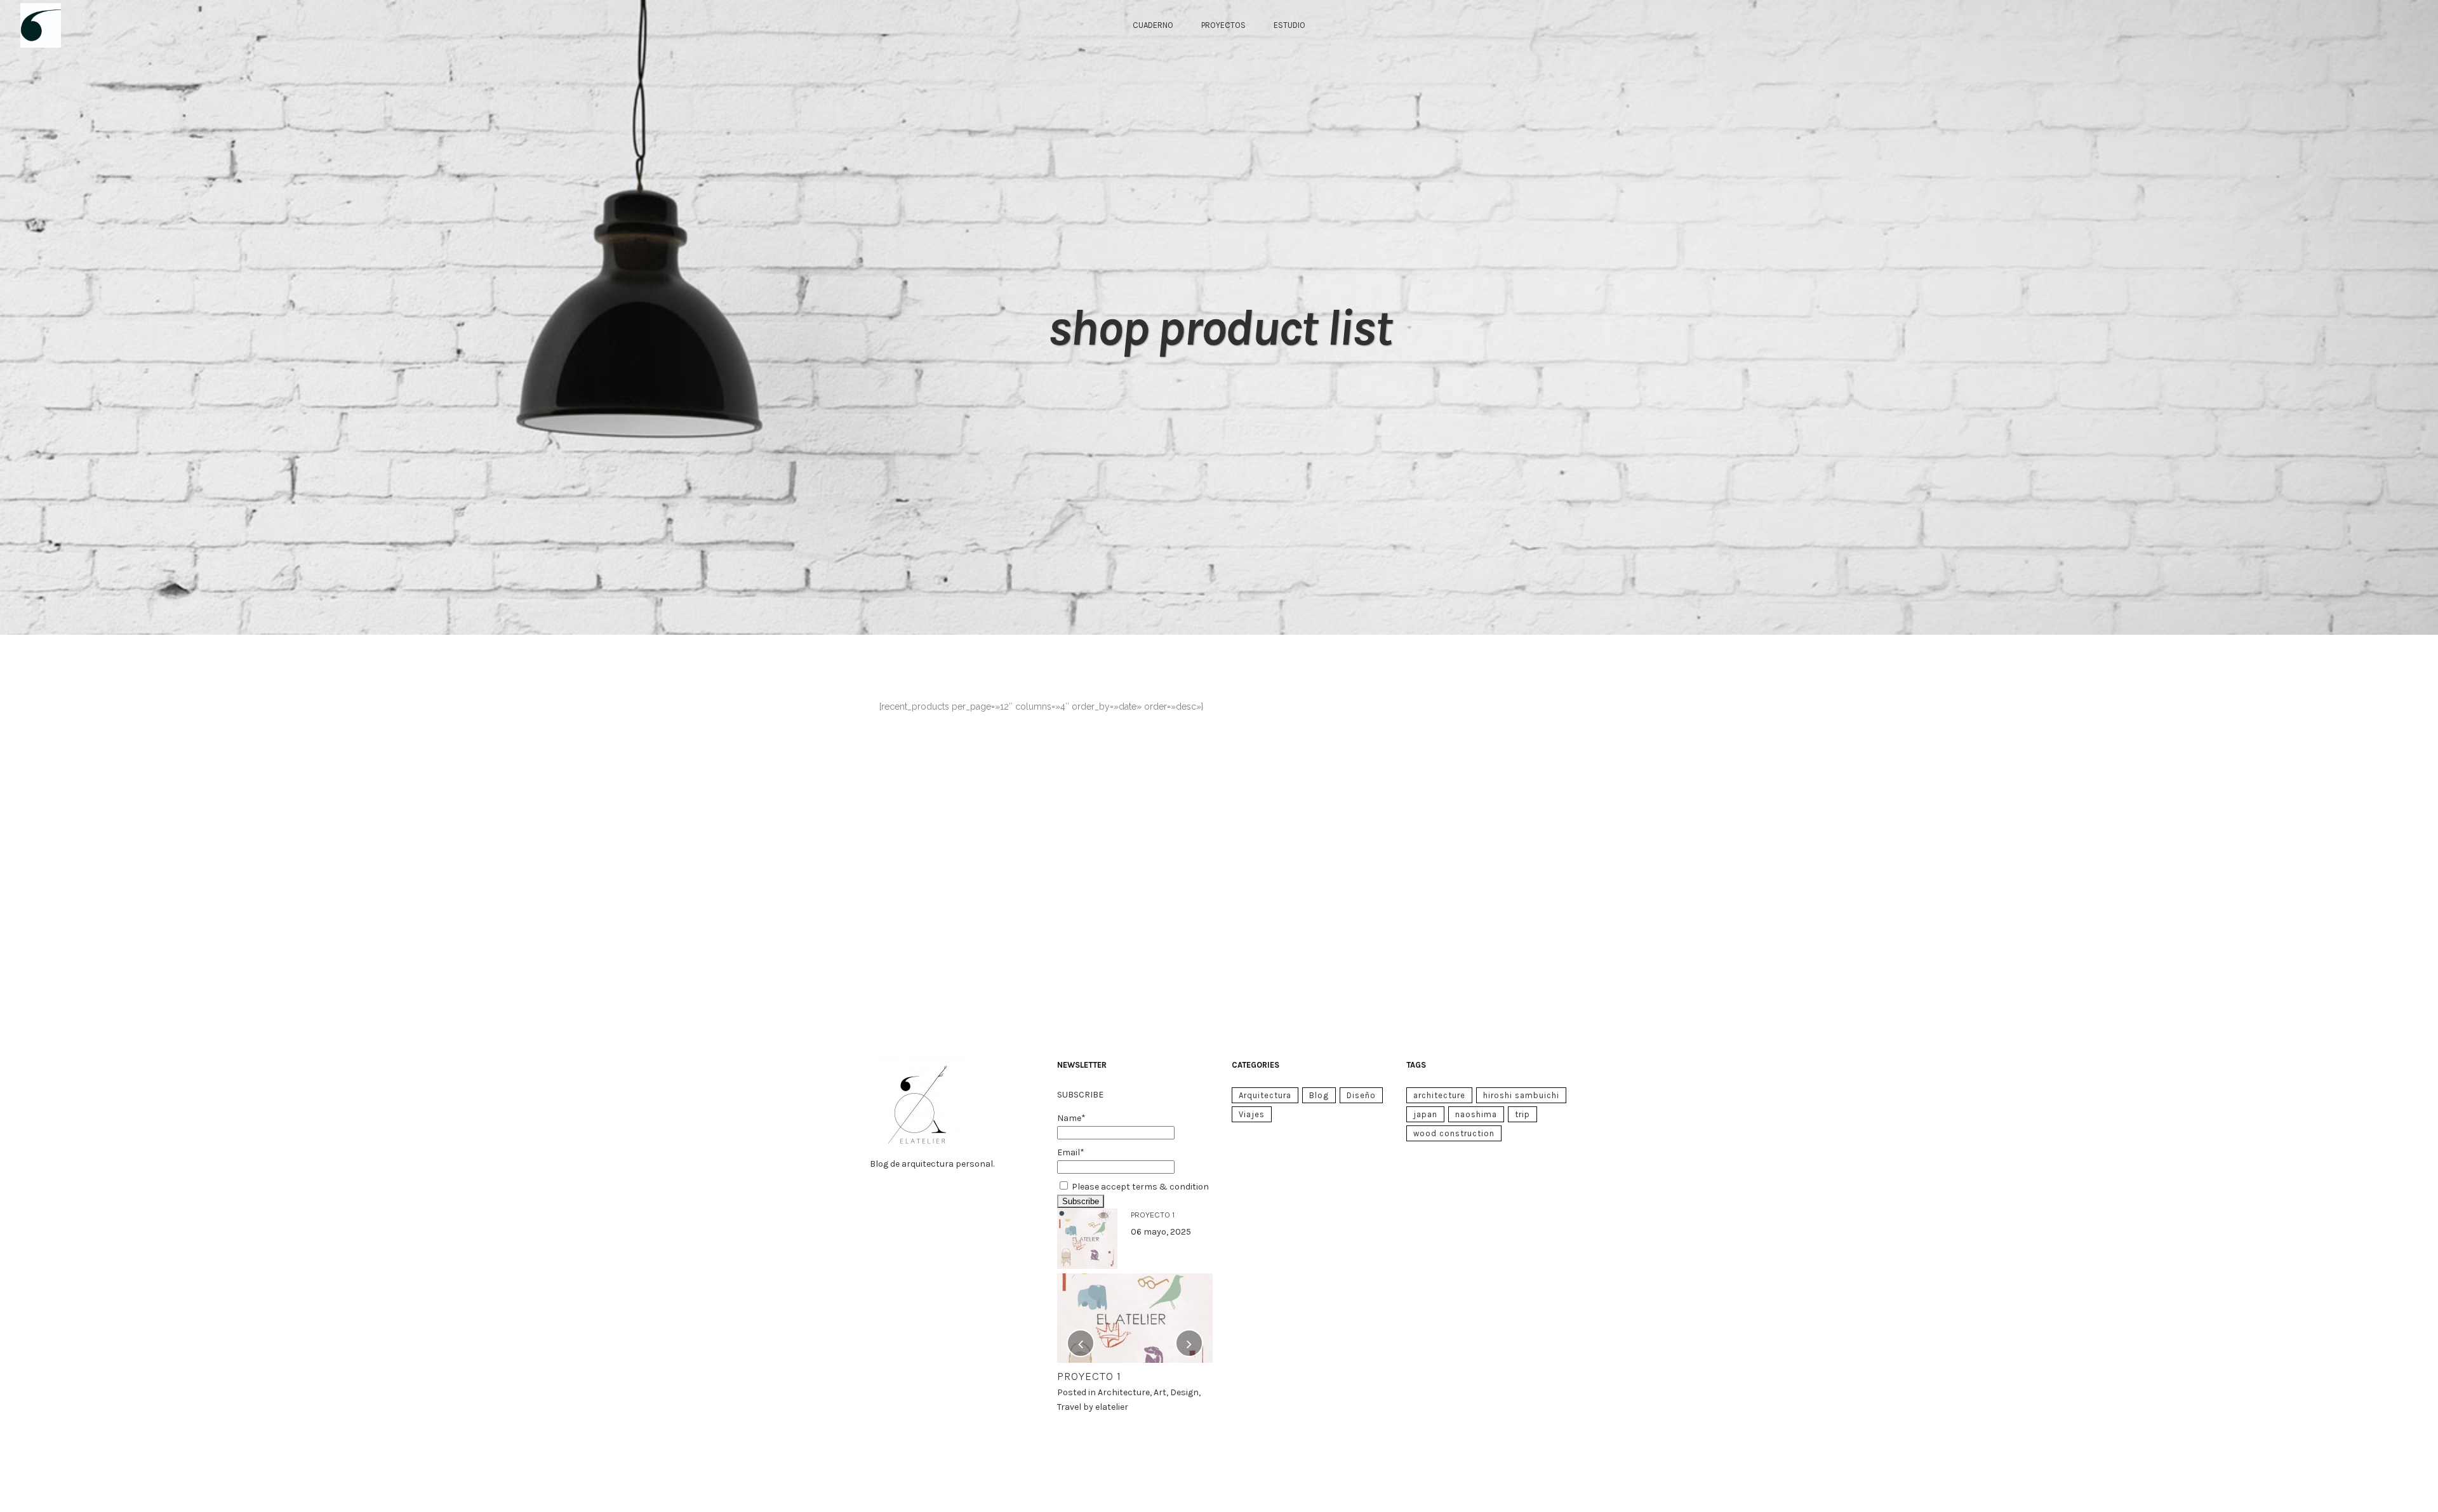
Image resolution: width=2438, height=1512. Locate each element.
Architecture (1124, 1392)
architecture (1439, 1095)
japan (1425, 1114)
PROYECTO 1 (1153, 1215)
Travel (1069, 1407)
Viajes (1252, 1114)
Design (1184, 1392)
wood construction (1454, 1133)
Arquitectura (1265, 1095)
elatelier (1112, 1407)
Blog (1319, 1095)
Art (1160, 1392)
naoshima (1476, 1114)
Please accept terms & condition (1140, 1187)
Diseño (1361, 1095)
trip (1522, 1114)
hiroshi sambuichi (1521, 1095)
